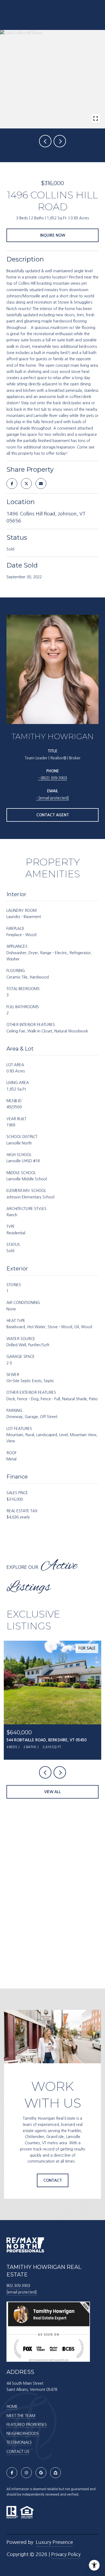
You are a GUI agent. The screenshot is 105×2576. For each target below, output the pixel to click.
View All (52, 1792)
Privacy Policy (66, 2554)
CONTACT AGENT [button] (53, 815)
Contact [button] (53, 2180)
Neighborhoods (23, 2434)
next (60, 141)
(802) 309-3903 (54, 778)
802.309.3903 (18, 2286)
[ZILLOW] (55, 2473)
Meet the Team (21, 2416)
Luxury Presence (54, 2542)
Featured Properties (27, 2425)
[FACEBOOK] (12, 2473)
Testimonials (19, 2442)
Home (12, 2407)
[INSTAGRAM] (26, 2473)
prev (45, 141)
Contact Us (18, 2452)
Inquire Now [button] (53, 235)
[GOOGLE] (41, 2473)
